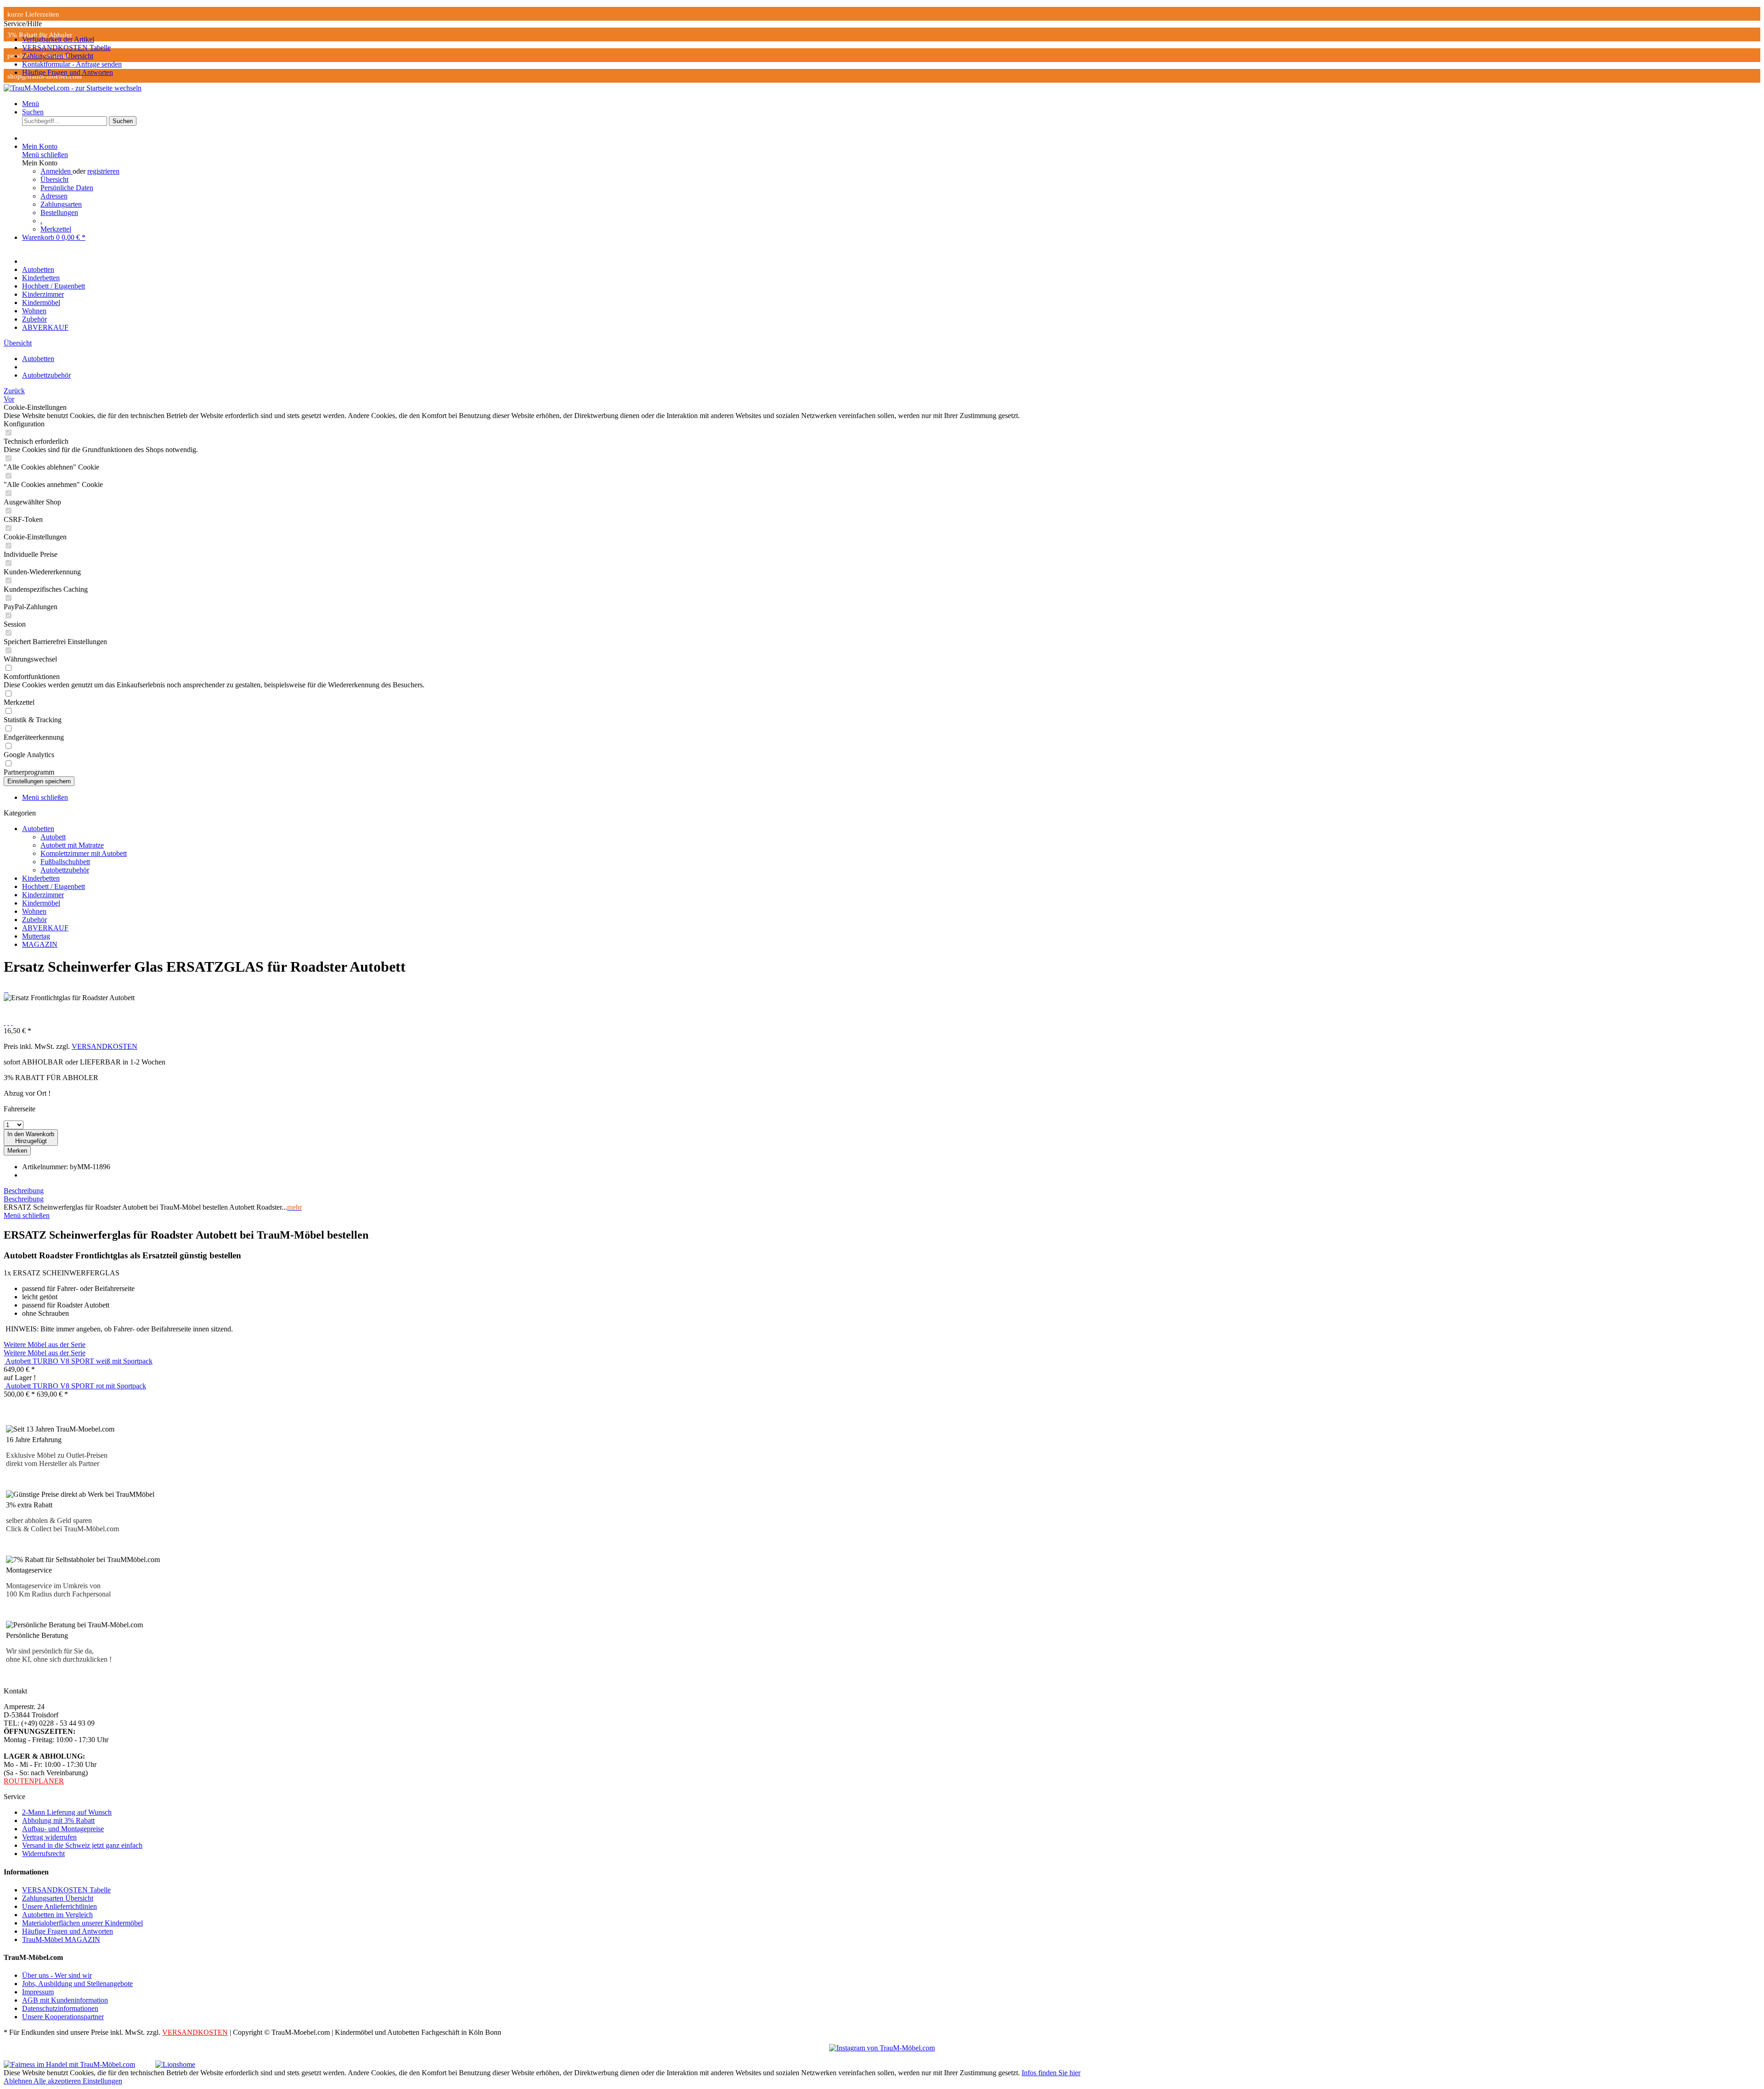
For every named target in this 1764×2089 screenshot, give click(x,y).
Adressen (54, 196)
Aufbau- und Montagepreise (63, 1829)
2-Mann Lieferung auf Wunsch (67, 1812)
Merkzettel (56, 229)
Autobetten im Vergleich (57, 1915)
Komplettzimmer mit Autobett (84, 853)
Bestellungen (59, 212)
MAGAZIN (40, 944)
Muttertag (36, 936)
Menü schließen (45, 155)
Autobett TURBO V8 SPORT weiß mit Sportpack (79, 1361)
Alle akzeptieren (58, 2081)
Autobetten (38, 829)
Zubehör (34, 920)
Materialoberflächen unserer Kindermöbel (82, 1923)
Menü (31, 104)
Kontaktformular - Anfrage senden (72, 64)
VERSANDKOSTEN (105, 1046)
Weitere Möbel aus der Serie (45, 1345)
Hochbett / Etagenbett (54, 886)
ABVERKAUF (45, 928)
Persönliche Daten (67, 188)
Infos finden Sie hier (1051, 2073)
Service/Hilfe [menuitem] (63, 48)
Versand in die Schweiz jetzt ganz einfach (82, 1845)
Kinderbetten (41, 878)
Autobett (53, 837)
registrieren (103, 171)
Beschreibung (24, 1191)
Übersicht (54, 179)
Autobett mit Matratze (72, 845)
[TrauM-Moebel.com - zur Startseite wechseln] (73, 88)
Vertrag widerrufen (49, 1837)
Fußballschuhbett (65, 862)
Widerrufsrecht (43, 1854)
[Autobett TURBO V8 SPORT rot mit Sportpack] (5, 1386)
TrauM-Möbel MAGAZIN (61, 1939)
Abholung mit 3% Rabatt (58, 1820)
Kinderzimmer (43, 895)
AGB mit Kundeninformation (65, 2000)
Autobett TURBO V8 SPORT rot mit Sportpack (76, 1386)
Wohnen (34, 911)
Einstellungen (102, 2081)
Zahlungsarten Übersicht (58, 56)
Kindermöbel (41, 903)
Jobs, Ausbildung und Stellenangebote (77, 1984)
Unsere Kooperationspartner (63, 2017)
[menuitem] (891, 40)
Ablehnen (19, 2081)
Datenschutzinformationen (60, 2008)
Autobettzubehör (65, 870)
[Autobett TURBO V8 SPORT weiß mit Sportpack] (5, 1361)
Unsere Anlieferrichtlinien (59, 1906)
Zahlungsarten (61, 204)
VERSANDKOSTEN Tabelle (66, 48)
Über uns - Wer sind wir (57, 1975)
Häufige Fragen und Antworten (68, 72)
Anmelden (57, 171)
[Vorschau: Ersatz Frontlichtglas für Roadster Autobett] (5, 989)
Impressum (38, 1992)
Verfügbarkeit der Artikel (58, 39)
